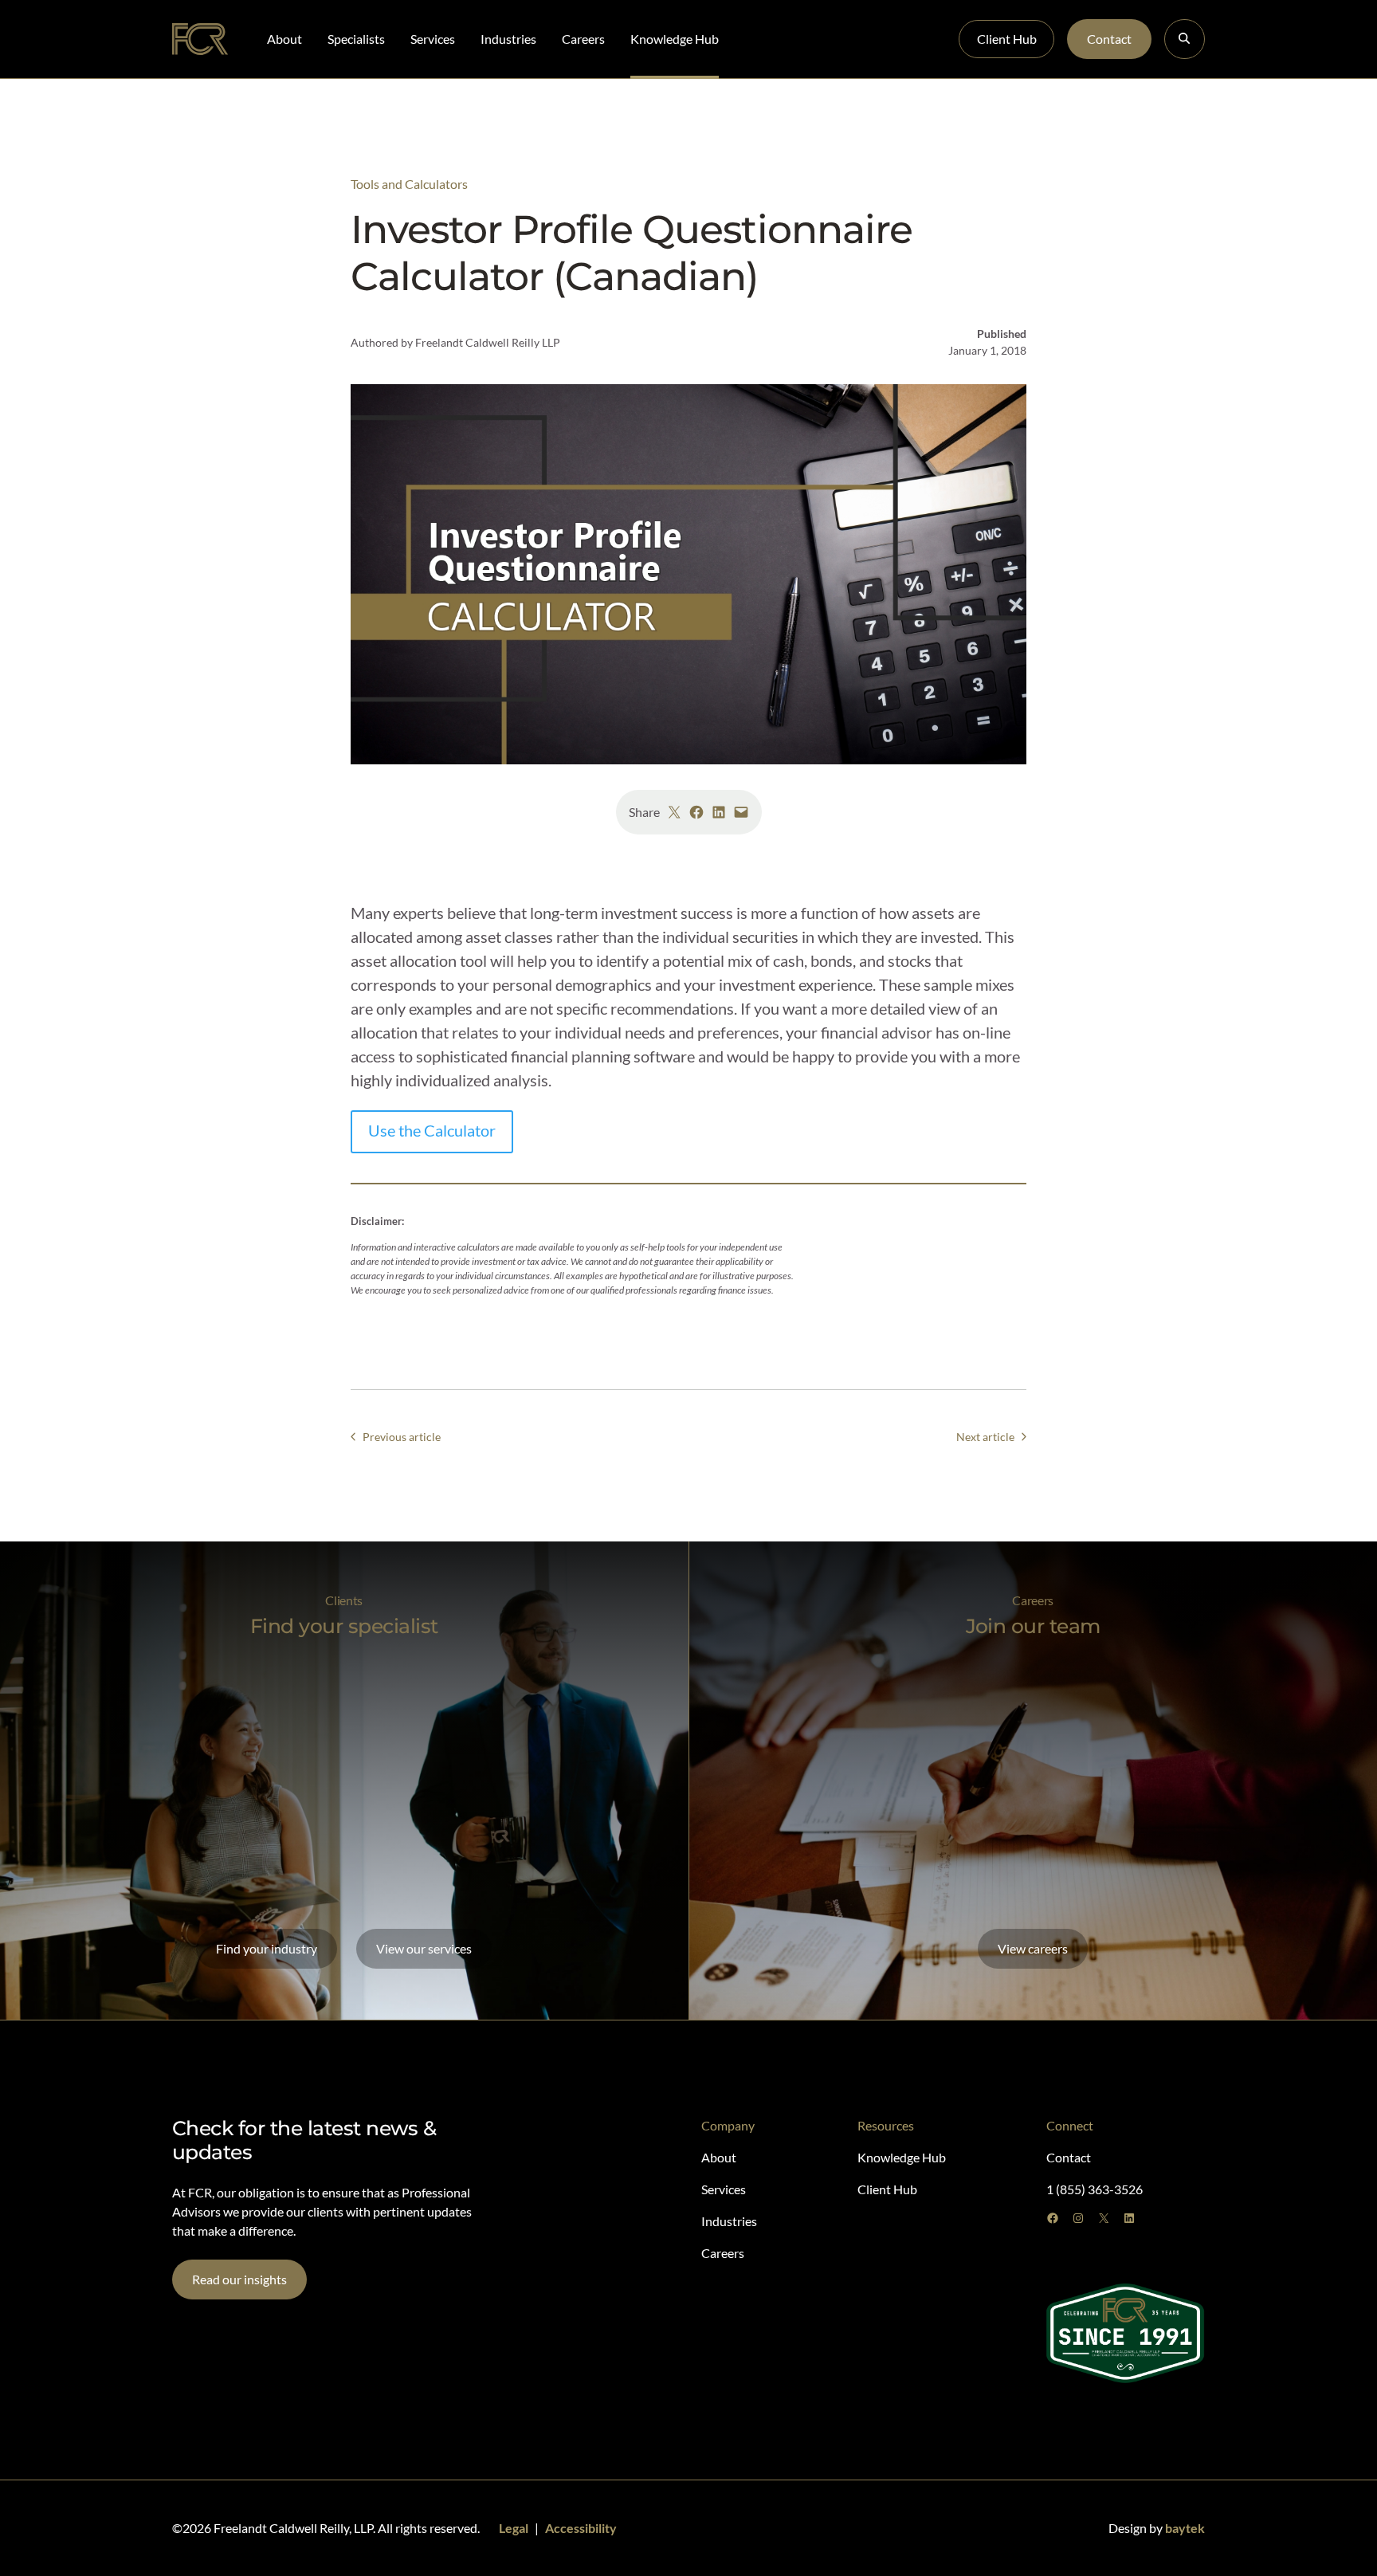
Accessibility (581, 2528)
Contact (1109, 39)
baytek (1185, 2528)
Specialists (356, 39)
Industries (508, 39)
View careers (1033, 1948)
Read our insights (239, 2279)
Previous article (402, 1437)
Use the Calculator (432, 1130)
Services (433, 39)
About (284, 39)
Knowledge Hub (675, 39)
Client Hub (1007, 39)
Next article (985, 1437)
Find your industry (267, 1948)
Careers (583, 39)
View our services (424, 1948)
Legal (514, 2528)
